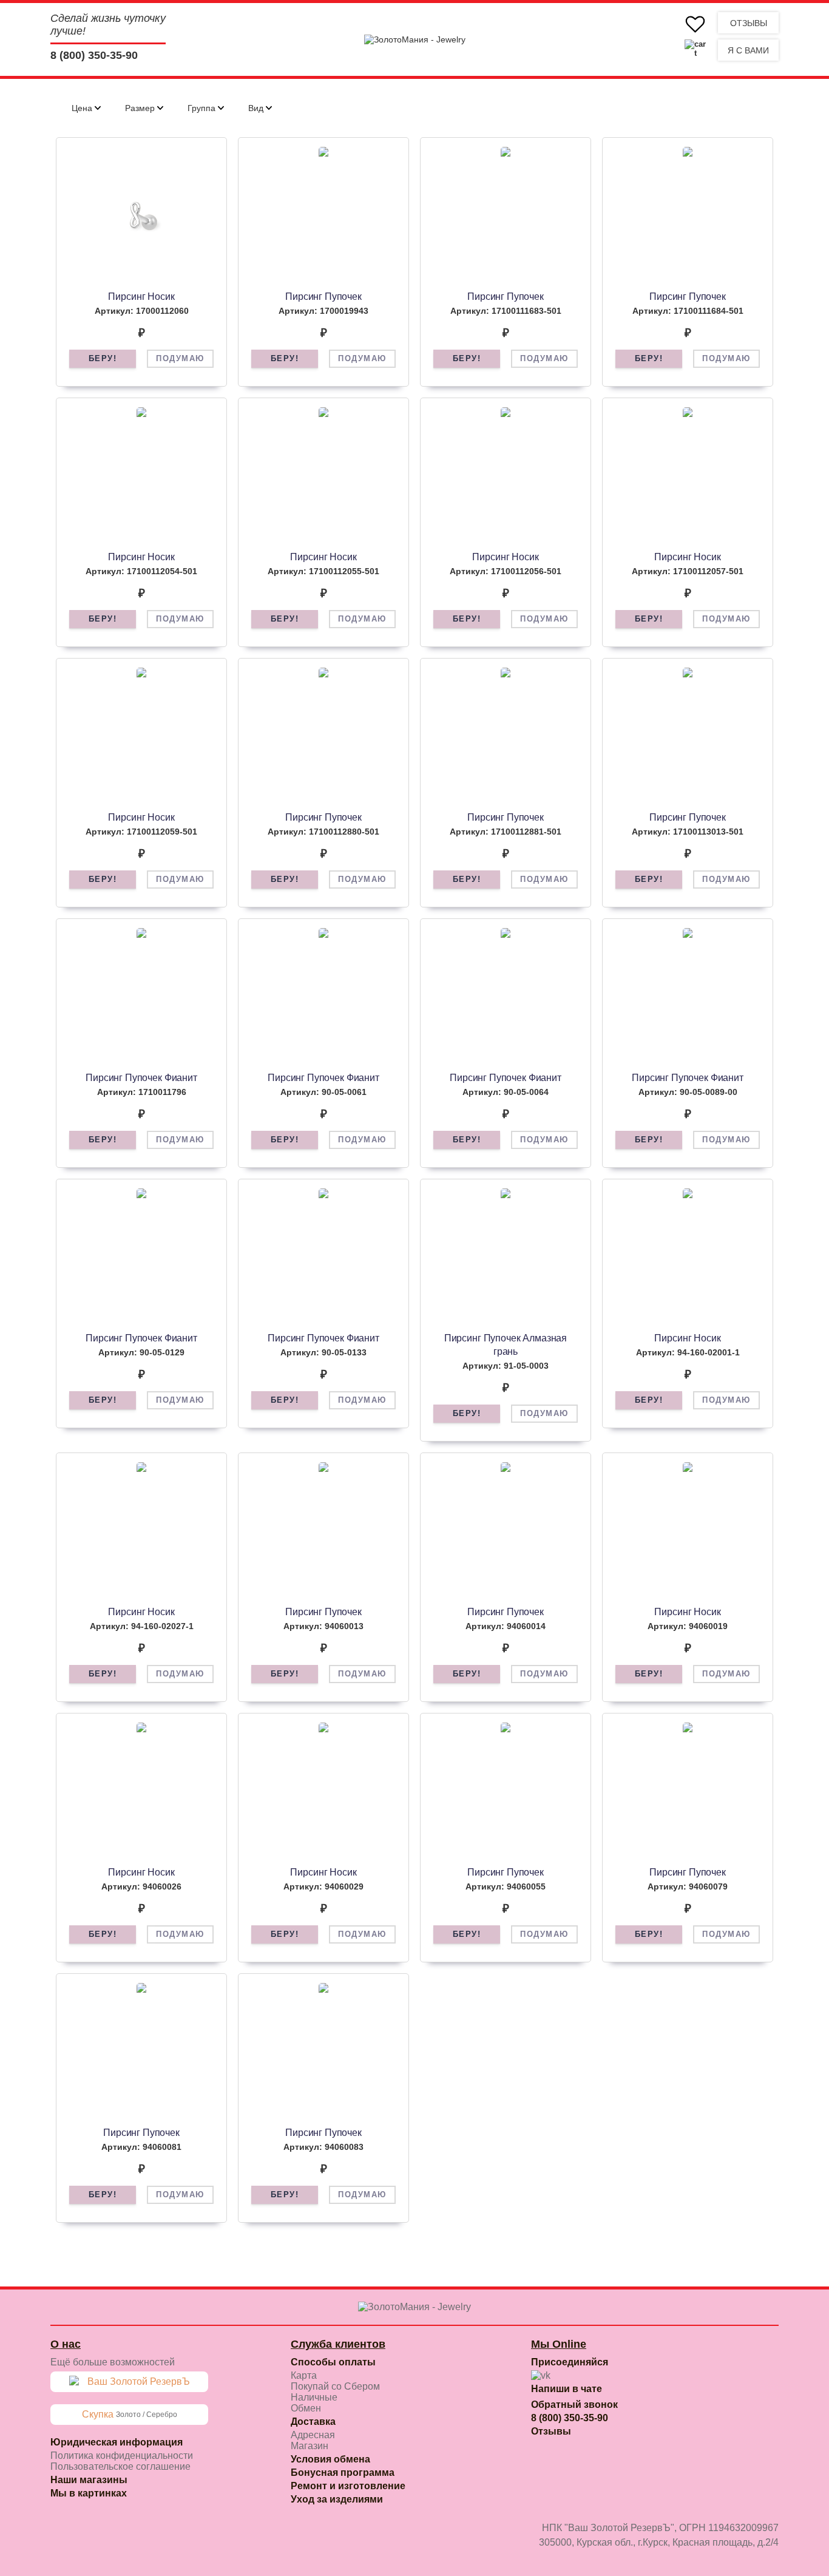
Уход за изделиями (337, 2499)
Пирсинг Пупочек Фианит (141, 1078)
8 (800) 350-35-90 (94, 55)
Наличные (314, 2397)
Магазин (310, 2446)
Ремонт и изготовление (348, 2486)
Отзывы (749, 23)
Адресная (313, 2435)
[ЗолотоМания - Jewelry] (415, 39)
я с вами (748, 50)
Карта (304, 2375)
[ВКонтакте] (541, 2376)
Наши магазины (89, 2480)
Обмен (306, 2408)
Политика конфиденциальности (122, 2456)
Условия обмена (330, 2459)
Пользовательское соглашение (120, 2466)
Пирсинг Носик (141, 297)
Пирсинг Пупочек (323, 297)
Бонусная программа (343, 2473)
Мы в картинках (89, 2493)
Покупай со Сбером (335, 2386)
